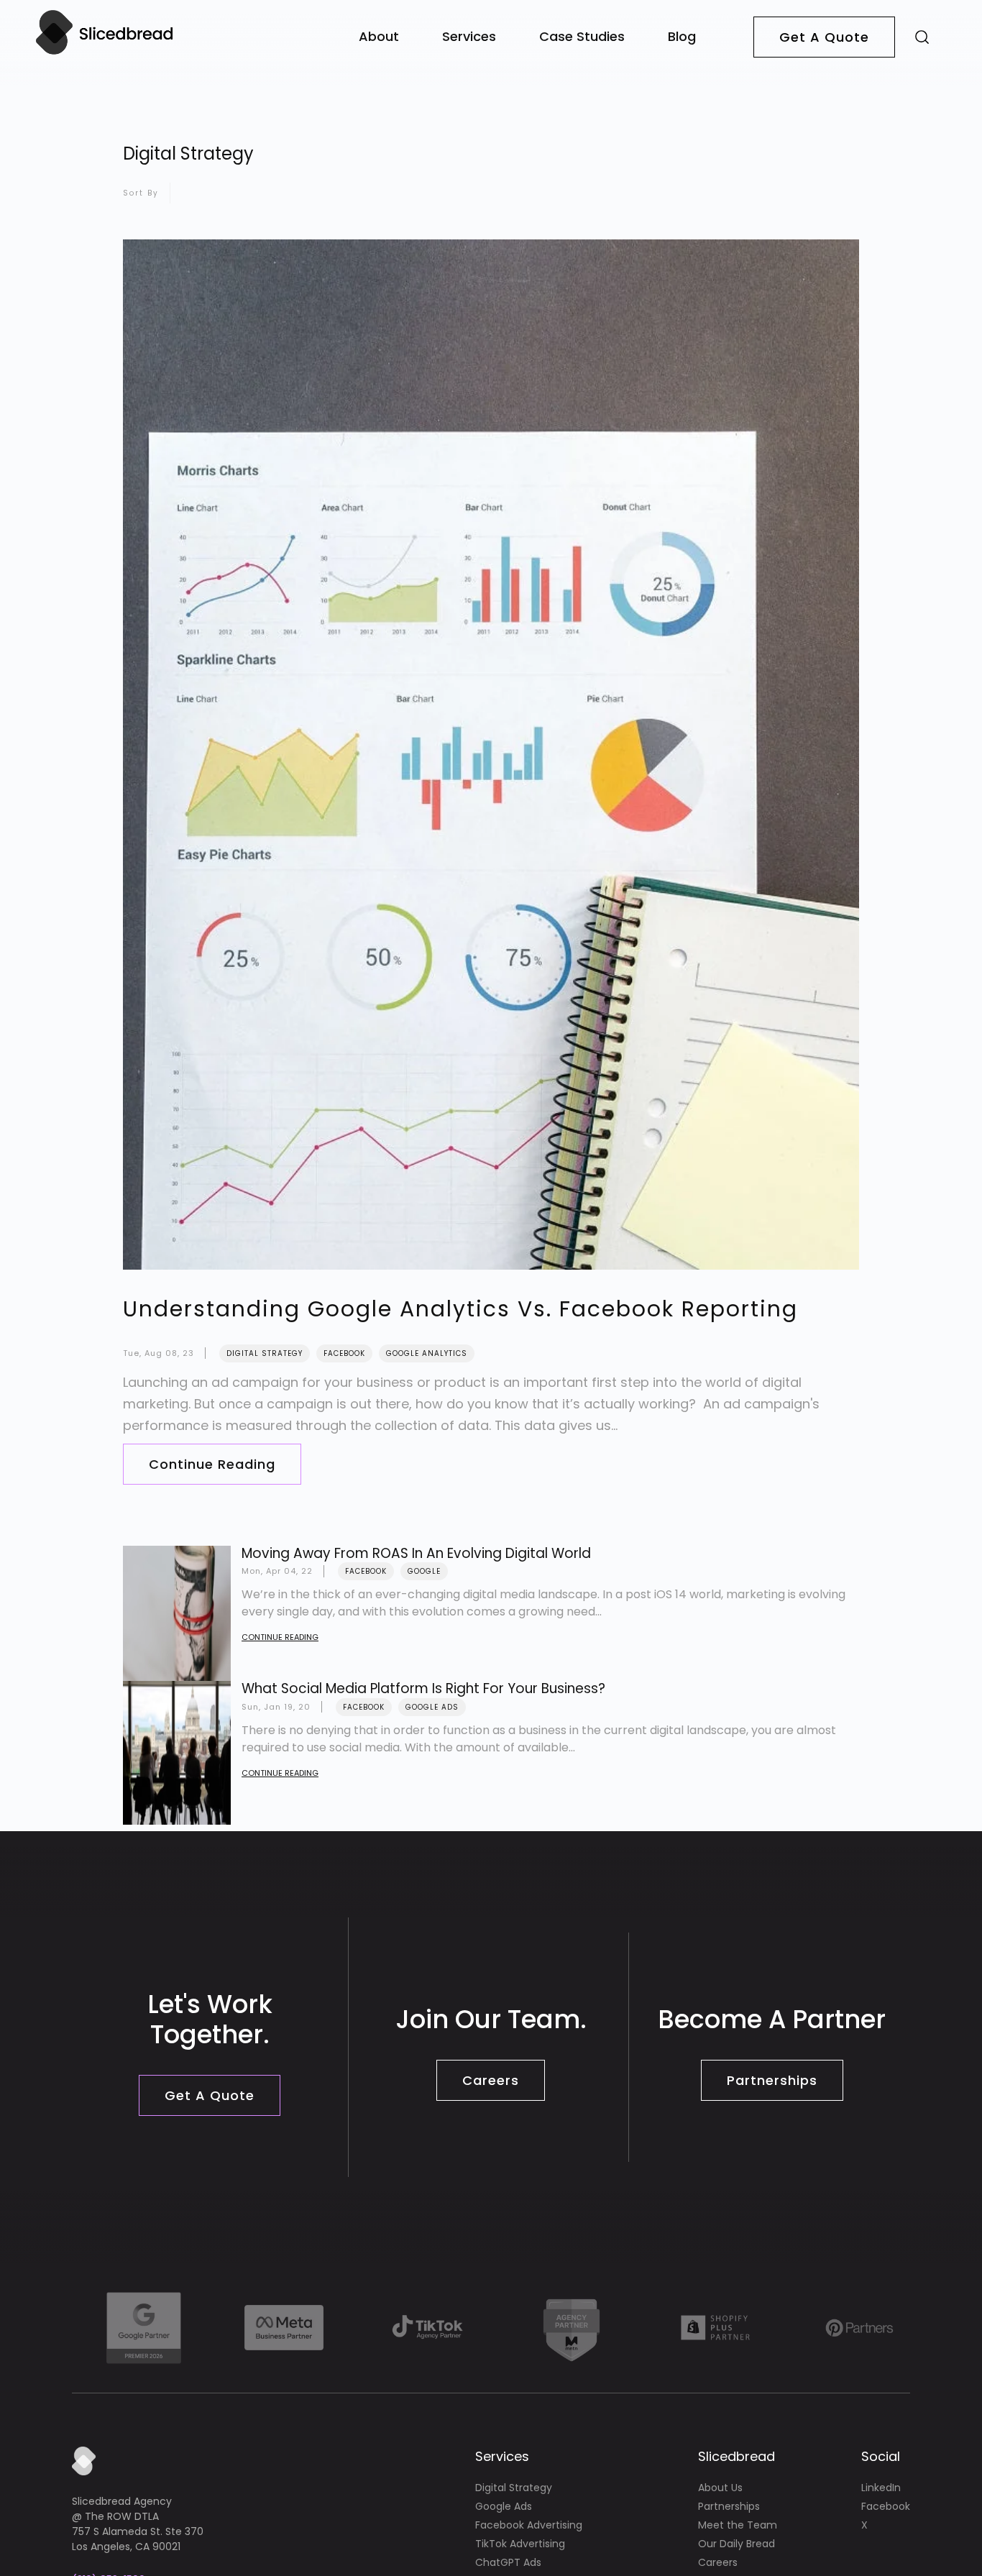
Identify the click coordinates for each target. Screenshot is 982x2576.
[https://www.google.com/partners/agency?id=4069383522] (144, 2328)
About (379, 36)
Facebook (344, 1353)
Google (424, 1571)
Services (469, 36)
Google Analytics (427, 1353)
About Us (720, 2488)
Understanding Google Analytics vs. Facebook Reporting (460, 1309)
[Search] (922, 36)
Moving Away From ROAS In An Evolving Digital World (416, 1553)
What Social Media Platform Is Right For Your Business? (423, 1688)
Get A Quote (824, 37)
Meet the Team (738, 2525)
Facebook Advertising (529, 2525)
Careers (491, 2080)
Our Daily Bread (736, 2544)
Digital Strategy (265, 1353)
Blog (682, 36)
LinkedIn (881, 2488)
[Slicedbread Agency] (104, 53)
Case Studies (582, 36)
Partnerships (772, 2080)
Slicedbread (736, 2456)
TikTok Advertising (520, 2544)
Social (881, 2456)
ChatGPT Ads (508, 2562)
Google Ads (432, 1707)
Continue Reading (212, 1464)
